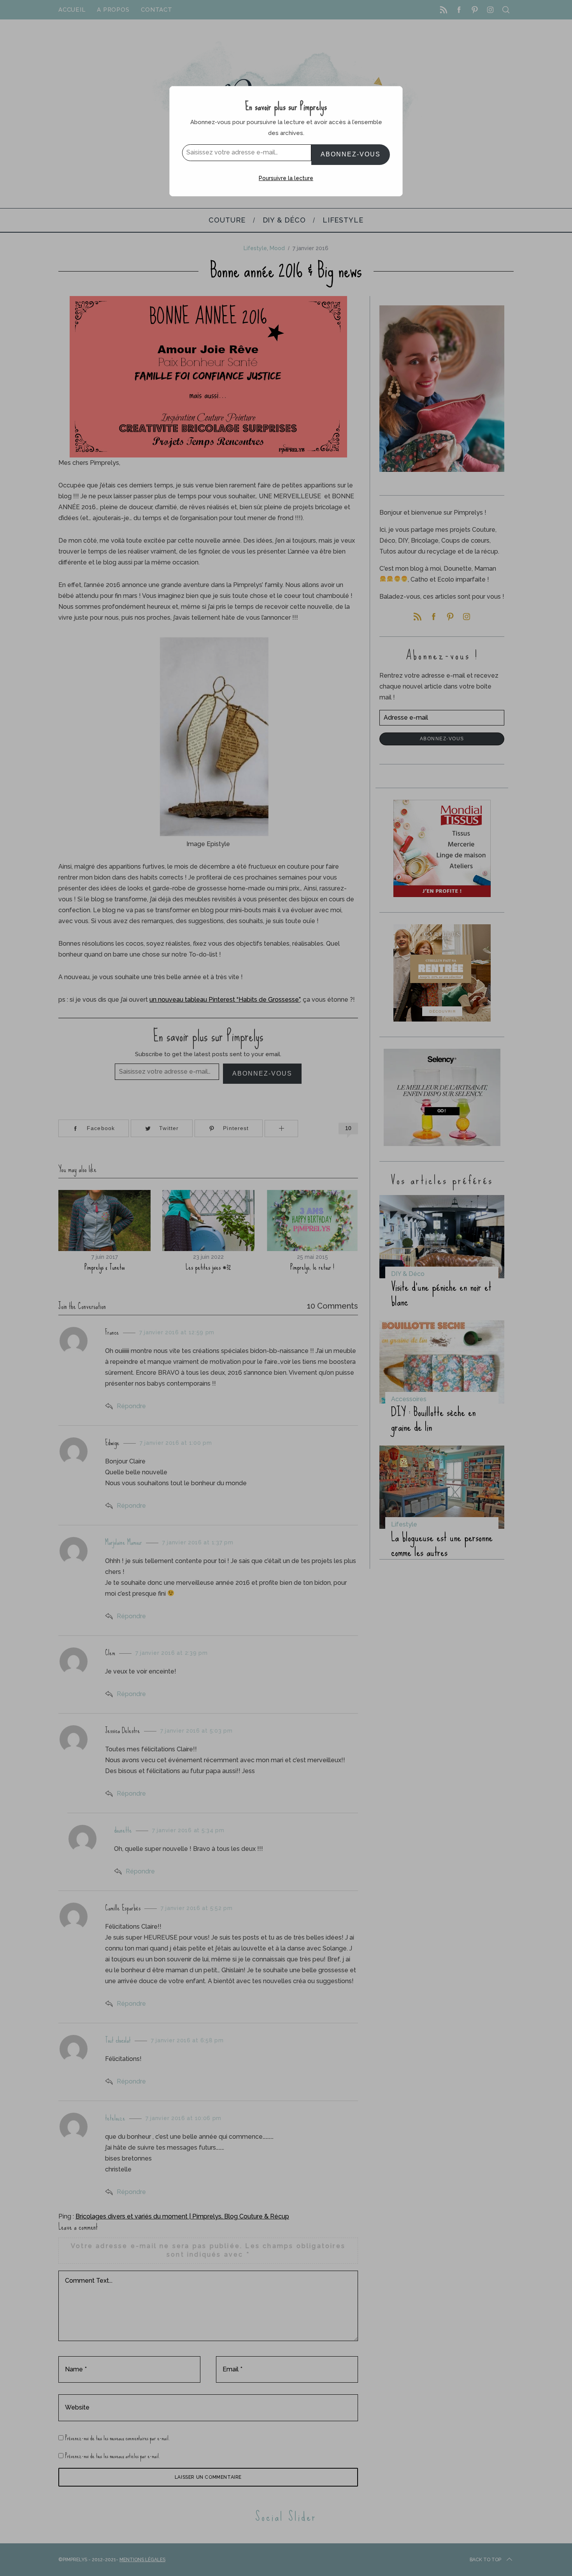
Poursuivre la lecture (286, 178)
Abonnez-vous (351, 154)
